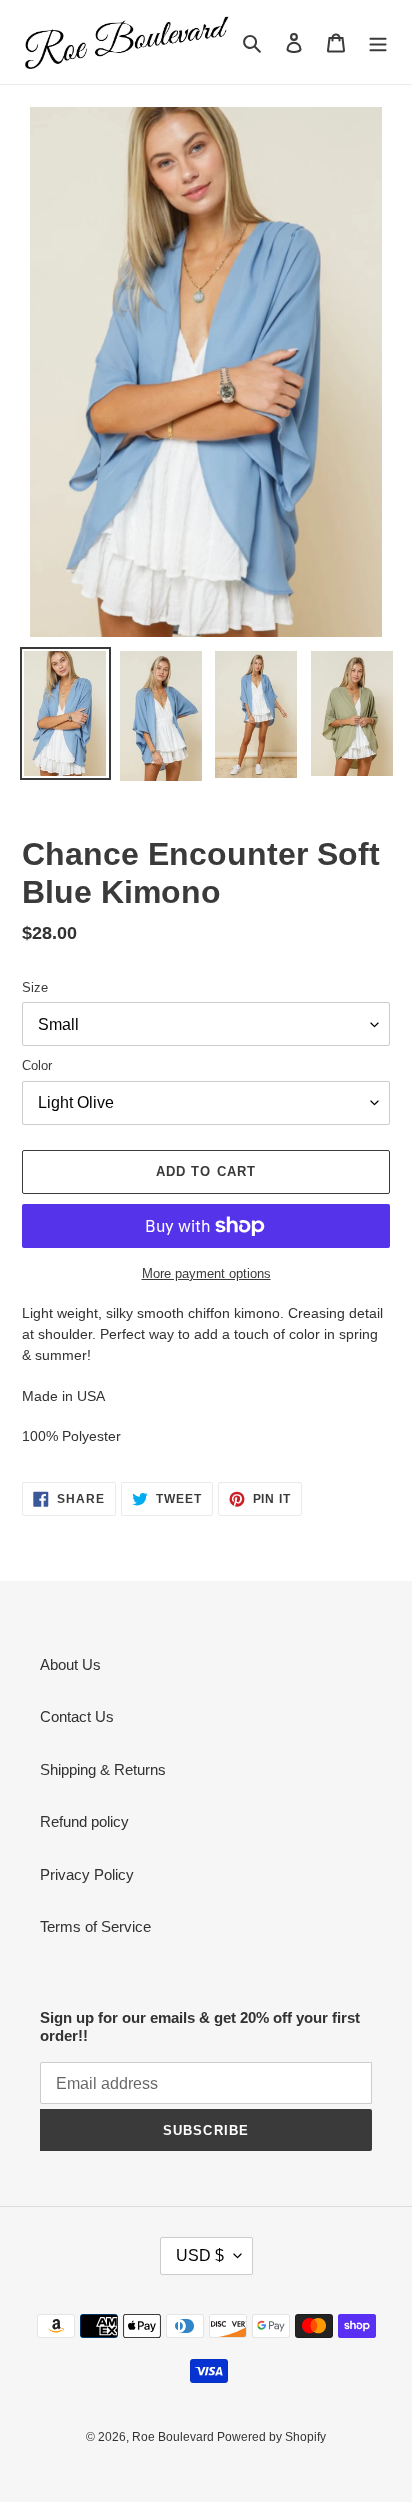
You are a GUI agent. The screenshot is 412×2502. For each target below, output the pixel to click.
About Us (70, 1664)
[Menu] (378, 42)
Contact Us (77, 1716)
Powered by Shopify (271, 2437)
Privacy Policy (87, 1874)
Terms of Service (95, 1926)
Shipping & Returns (103, 1769)
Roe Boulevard (174, 2437)
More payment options (206, 1273)
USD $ (200, 2255)
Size (35, 987)
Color (37, 1065)
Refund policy (84, 1821)
